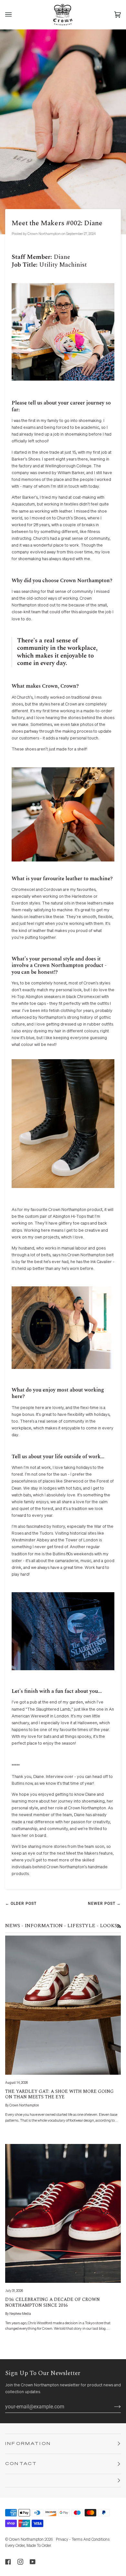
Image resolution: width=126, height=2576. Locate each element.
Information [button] (28, 2444)
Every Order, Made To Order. (28, 2546)
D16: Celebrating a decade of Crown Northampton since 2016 (52, 2302)
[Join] (112, 2406)
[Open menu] (15, 15)
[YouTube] (33, 2562)
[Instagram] (20, 2562)
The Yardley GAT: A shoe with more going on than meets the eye (59, 2094)
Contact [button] (21, 2464)
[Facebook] (8, 2562)
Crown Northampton (26, 2540)
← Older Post (21, 1904)
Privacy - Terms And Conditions (83, 2540)
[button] (63, 2481)
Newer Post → (104, 1904)
